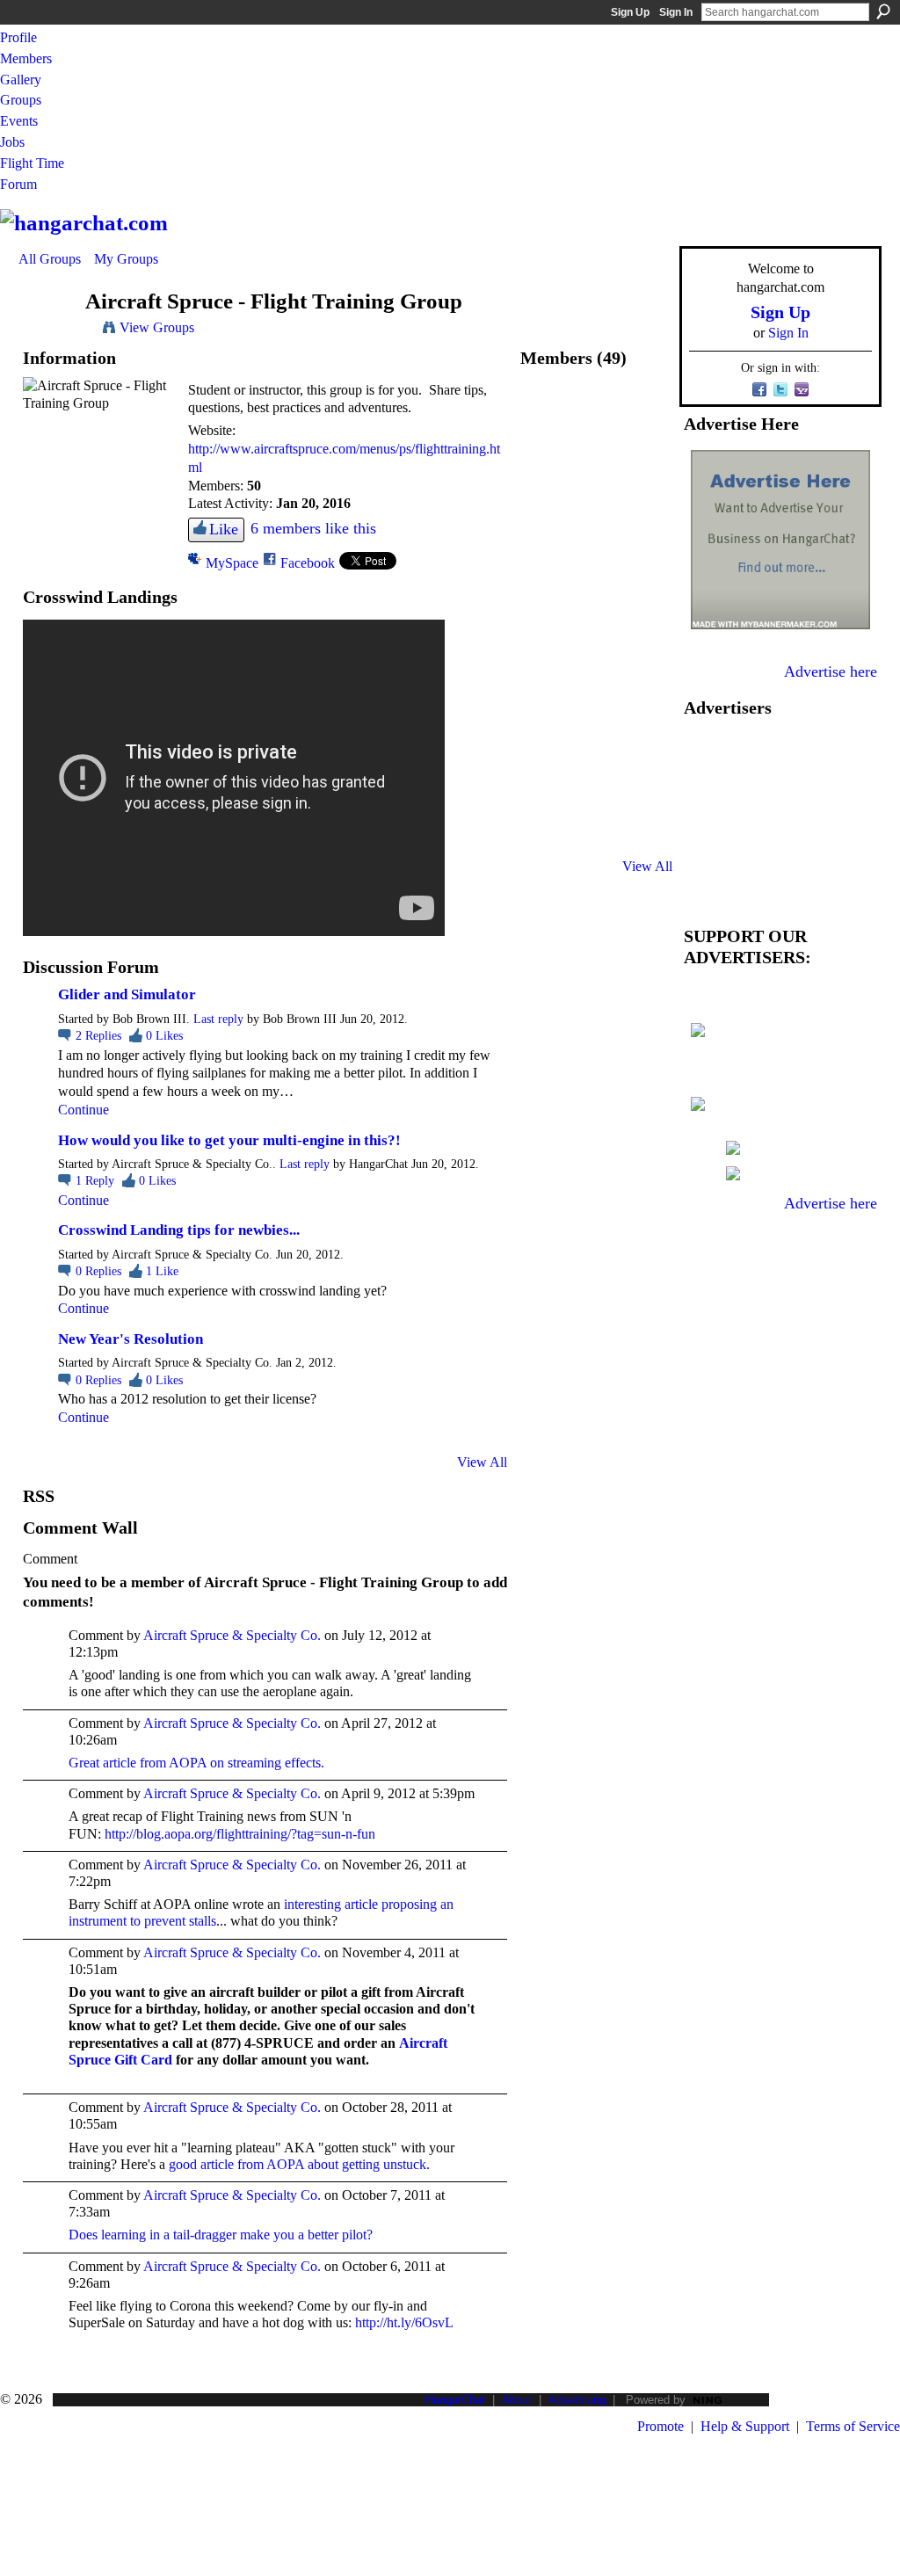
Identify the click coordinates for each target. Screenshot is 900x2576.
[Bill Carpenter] (642, 461)
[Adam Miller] (596, 461)
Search (883, 11)
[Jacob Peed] (596, 508)
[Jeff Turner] (549, 508)
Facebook (308, 563)
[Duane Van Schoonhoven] (549, 554)
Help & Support (745, 2426)
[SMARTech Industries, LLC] (596, 834)
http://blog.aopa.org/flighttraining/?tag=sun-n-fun (240, 1834)
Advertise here (831, 671)
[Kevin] (549, 461)
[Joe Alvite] (642, 740)
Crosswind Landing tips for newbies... (179, 1230)
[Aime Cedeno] (642, 601)
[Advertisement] (780, 817)
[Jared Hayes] (549, 740)
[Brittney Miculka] (642, 834)
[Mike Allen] (642, 554)
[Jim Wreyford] (549, 694)
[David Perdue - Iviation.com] (596, 647)
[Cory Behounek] (596, 554)
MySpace (232, 563)
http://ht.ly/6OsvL (404, 2322)
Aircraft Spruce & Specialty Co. (232, 1635)
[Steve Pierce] (596, 740)
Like (224, 529)
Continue (83, 1110)
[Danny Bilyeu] (549, 647)
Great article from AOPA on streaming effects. (196, 1763)
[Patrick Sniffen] (596, 694)
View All (482, 1462)
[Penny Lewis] (642, 647)
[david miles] (596, 787)
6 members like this (313, 528)
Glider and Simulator (127, 994)
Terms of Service (853, 2426)
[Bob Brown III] (642, 414)
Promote (660, 2426)
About (517, 2400)
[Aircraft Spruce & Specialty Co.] (549, 414)
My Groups (126, 259)
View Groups (157, 327)
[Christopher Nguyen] (642, 787)
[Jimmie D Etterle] (549, 601)
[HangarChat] (47, 335)
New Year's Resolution (131, 1339)
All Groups (50, 259)
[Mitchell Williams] (642, 508)
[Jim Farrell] (549, 787)
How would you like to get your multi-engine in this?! (229, 1140)
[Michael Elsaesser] (642, 694)
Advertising (577, 2400)
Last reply (218, 1019)
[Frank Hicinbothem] (596, 601)
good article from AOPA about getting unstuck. (299, 2164)
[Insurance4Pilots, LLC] (549, 834)
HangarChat (455, 2400)
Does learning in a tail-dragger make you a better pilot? (221, 2235)
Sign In (676, 12)
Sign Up (630, 12)
